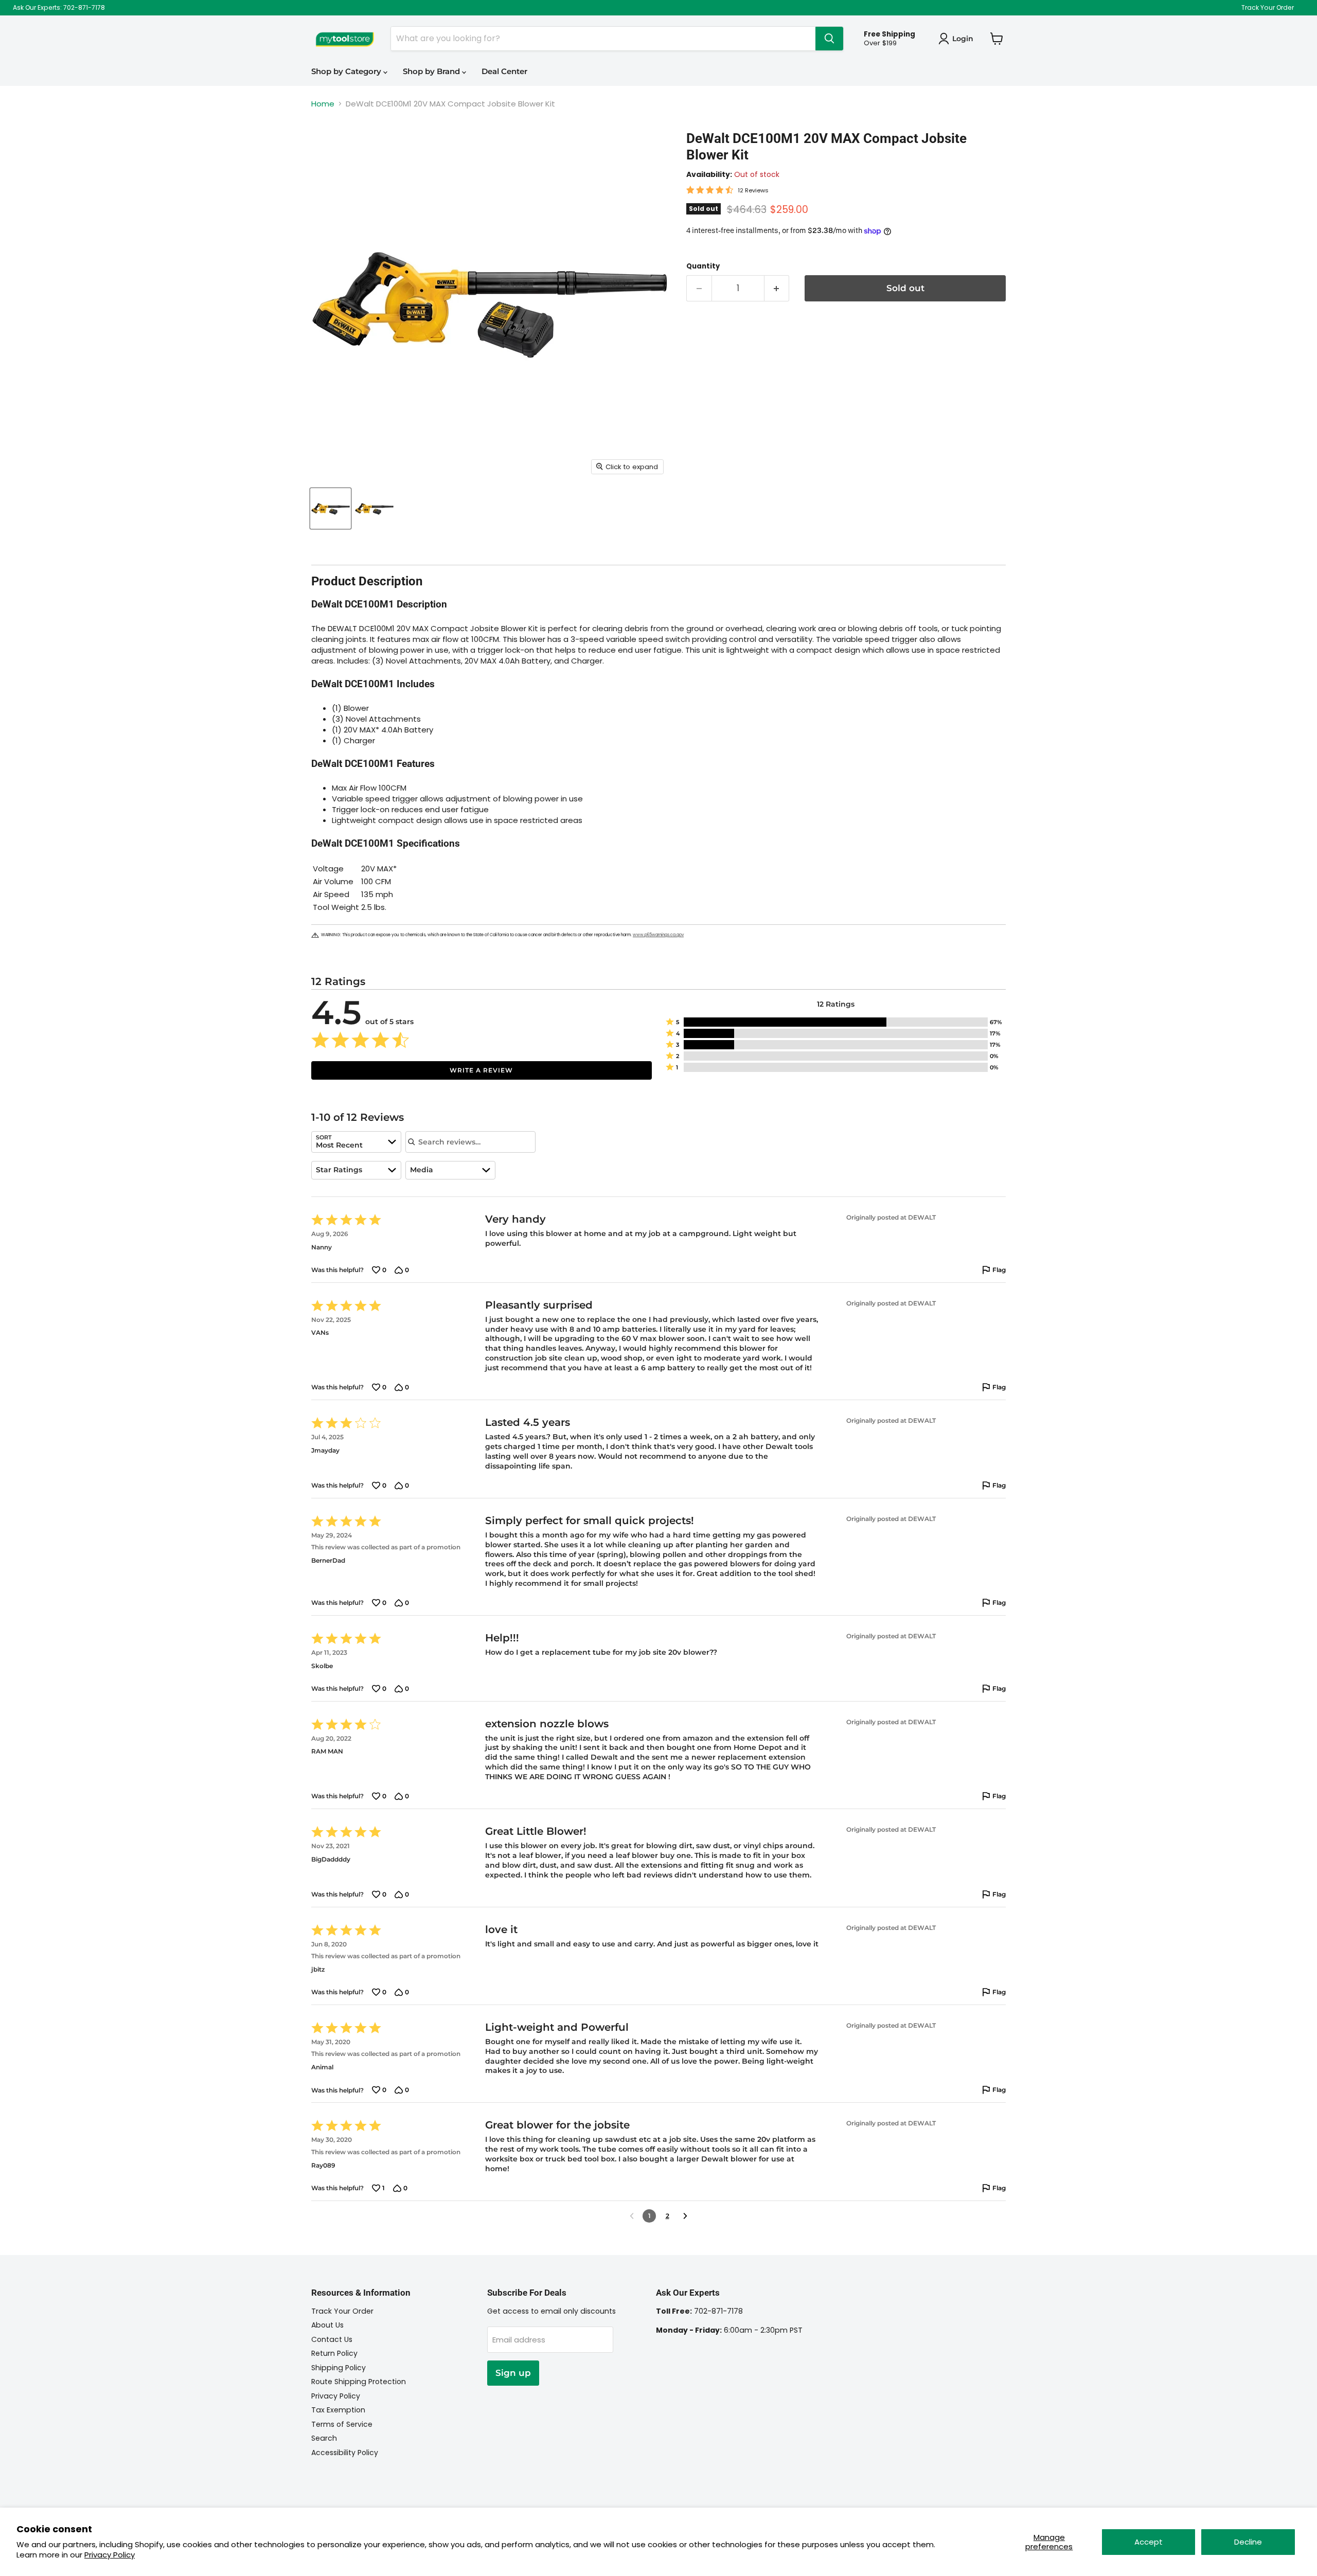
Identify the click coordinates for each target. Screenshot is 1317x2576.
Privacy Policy (110, 2555)
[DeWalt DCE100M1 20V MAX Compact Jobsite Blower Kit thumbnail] (331, 508)
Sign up (513, 2373)
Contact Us (332, 2339)
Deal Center (504, 71)
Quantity (703, 266)
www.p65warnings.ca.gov (658, 935)
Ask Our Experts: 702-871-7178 (59, 8)
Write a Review (481, 1070)
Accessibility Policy (345, 2453)
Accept (1149, 2542)
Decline (1248, 2542)
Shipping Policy (339, 2368)
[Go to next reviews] (685, 2216)
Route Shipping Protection (359, 2382)
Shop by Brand (432, 71)
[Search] (829, 39)
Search (324, 2438)
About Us (327, 2325)
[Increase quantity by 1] (777, 288)
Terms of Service (342, 2424)
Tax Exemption (338, 2410)
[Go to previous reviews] (632, 2216)
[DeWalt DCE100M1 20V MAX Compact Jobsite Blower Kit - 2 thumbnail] (374, 508)
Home (323, 104)
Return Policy (334, 2353)
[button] (836, 1022)
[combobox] (356, 1142)
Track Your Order (1268, 8)
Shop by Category (347, 71)
